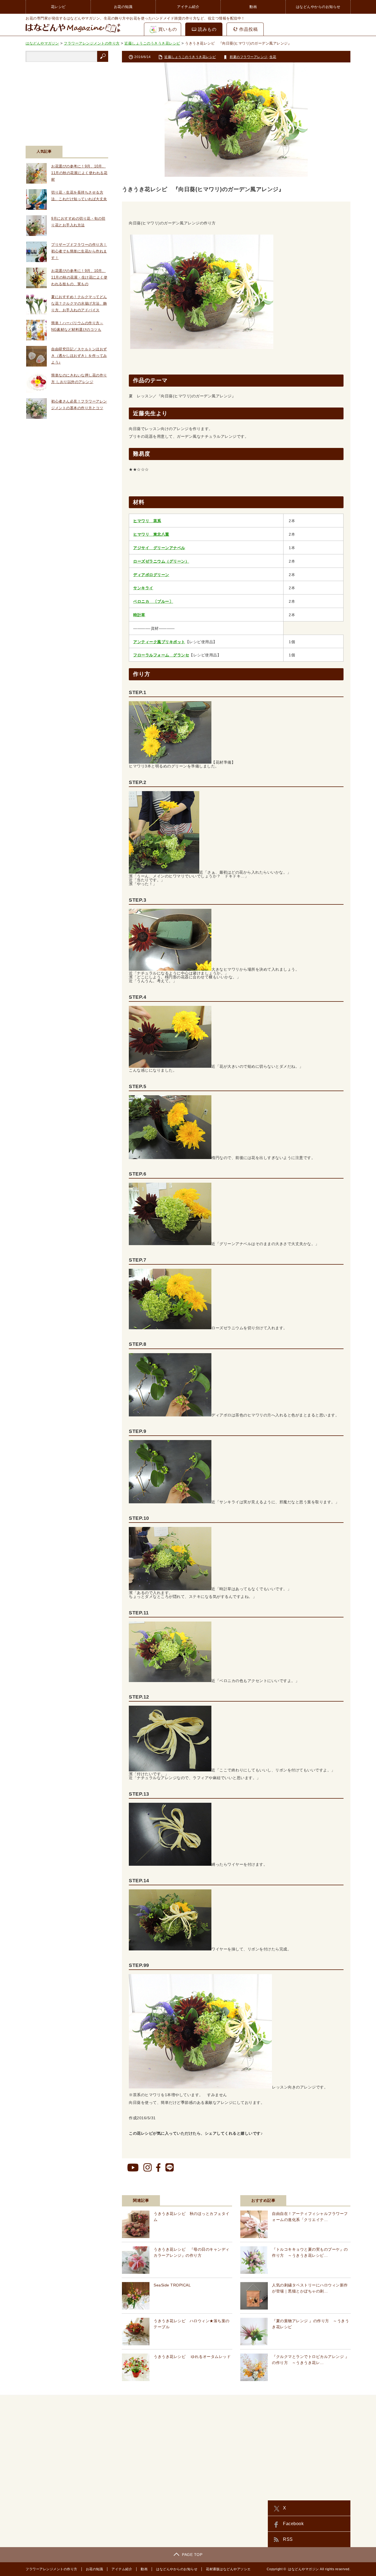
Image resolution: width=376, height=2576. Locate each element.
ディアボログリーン (151, 575)
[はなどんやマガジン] (73, 32)
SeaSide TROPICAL (172, 2285)
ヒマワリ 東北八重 (151, 534)
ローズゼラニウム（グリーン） (161, 561)
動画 (253, 7)
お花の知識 (123, 7)
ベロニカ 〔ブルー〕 (153, 601)
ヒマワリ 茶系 (147, 521)
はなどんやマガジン (303, 2569)
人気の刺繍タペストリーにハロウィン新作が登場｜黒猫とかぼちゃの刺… (310, 2288)
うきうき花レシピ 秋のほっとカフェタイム (192, 2217)
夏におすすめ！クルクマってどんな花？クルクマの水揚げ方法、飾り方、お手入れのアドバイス (79, 303)
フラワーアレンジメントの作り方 (51, 2569)
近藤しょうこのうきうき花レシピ (190, 57)
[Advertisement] (67, 100)
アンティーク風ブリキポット (159, 642)
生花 (273, 57)
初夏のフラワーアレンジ (249, 57)
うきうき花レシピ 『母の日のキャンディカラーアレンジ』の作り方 (192, 2252)
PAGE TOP (192, 2555)
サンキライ (143, 588)
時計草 (139, 615)
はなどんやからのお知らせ (318, 7)
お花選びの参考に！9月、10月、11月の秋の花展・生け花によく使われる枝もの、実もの (79, 277)
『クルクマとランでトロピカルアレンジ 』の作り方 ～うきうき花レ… (310, 2360)
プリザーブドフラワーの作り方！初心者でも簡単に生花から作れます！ (79, 251)
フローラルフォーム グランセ (161, 655)
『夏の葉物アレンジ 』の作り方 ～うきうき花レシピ (310, 2324)
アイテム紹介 (188, 7)
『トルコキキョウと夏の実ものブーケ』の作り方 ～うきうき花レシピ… (310, 2252)
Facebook (293, 2524)
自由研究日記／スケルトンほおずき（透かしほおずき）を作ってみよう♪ (79, 356)
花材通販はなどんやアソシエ (228, 2569)
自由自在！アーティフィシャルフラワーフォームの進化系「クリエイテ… (310, 2217)
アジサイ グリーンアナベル (159, 548)
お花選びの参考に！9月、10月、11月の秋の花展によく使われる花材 (79, 173)
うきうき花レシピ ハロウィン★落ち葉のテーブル (192, 2324)
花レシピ (58, 7)
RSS (288, 2539)
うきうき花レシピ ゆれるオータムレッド (192, 2357)
